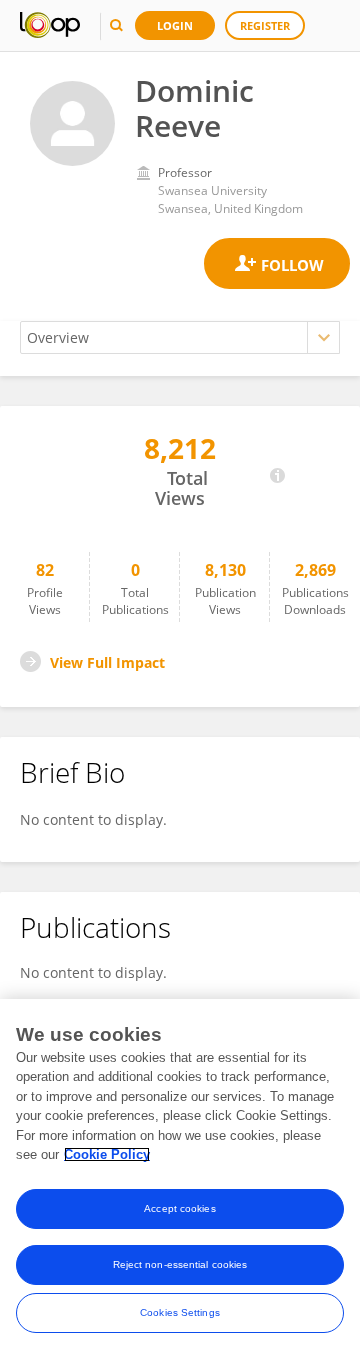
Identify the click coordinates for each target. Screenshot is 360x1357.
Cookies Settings (180, 1312)
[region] (180, 1178)
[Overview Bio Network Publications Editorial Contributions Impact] (180, 337)
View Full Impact (107, 662)
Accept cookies (179, 1208)
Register (265, 25)
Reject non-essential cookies (180, 1264)
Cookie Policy (107, 1154)
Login (175, 25)
